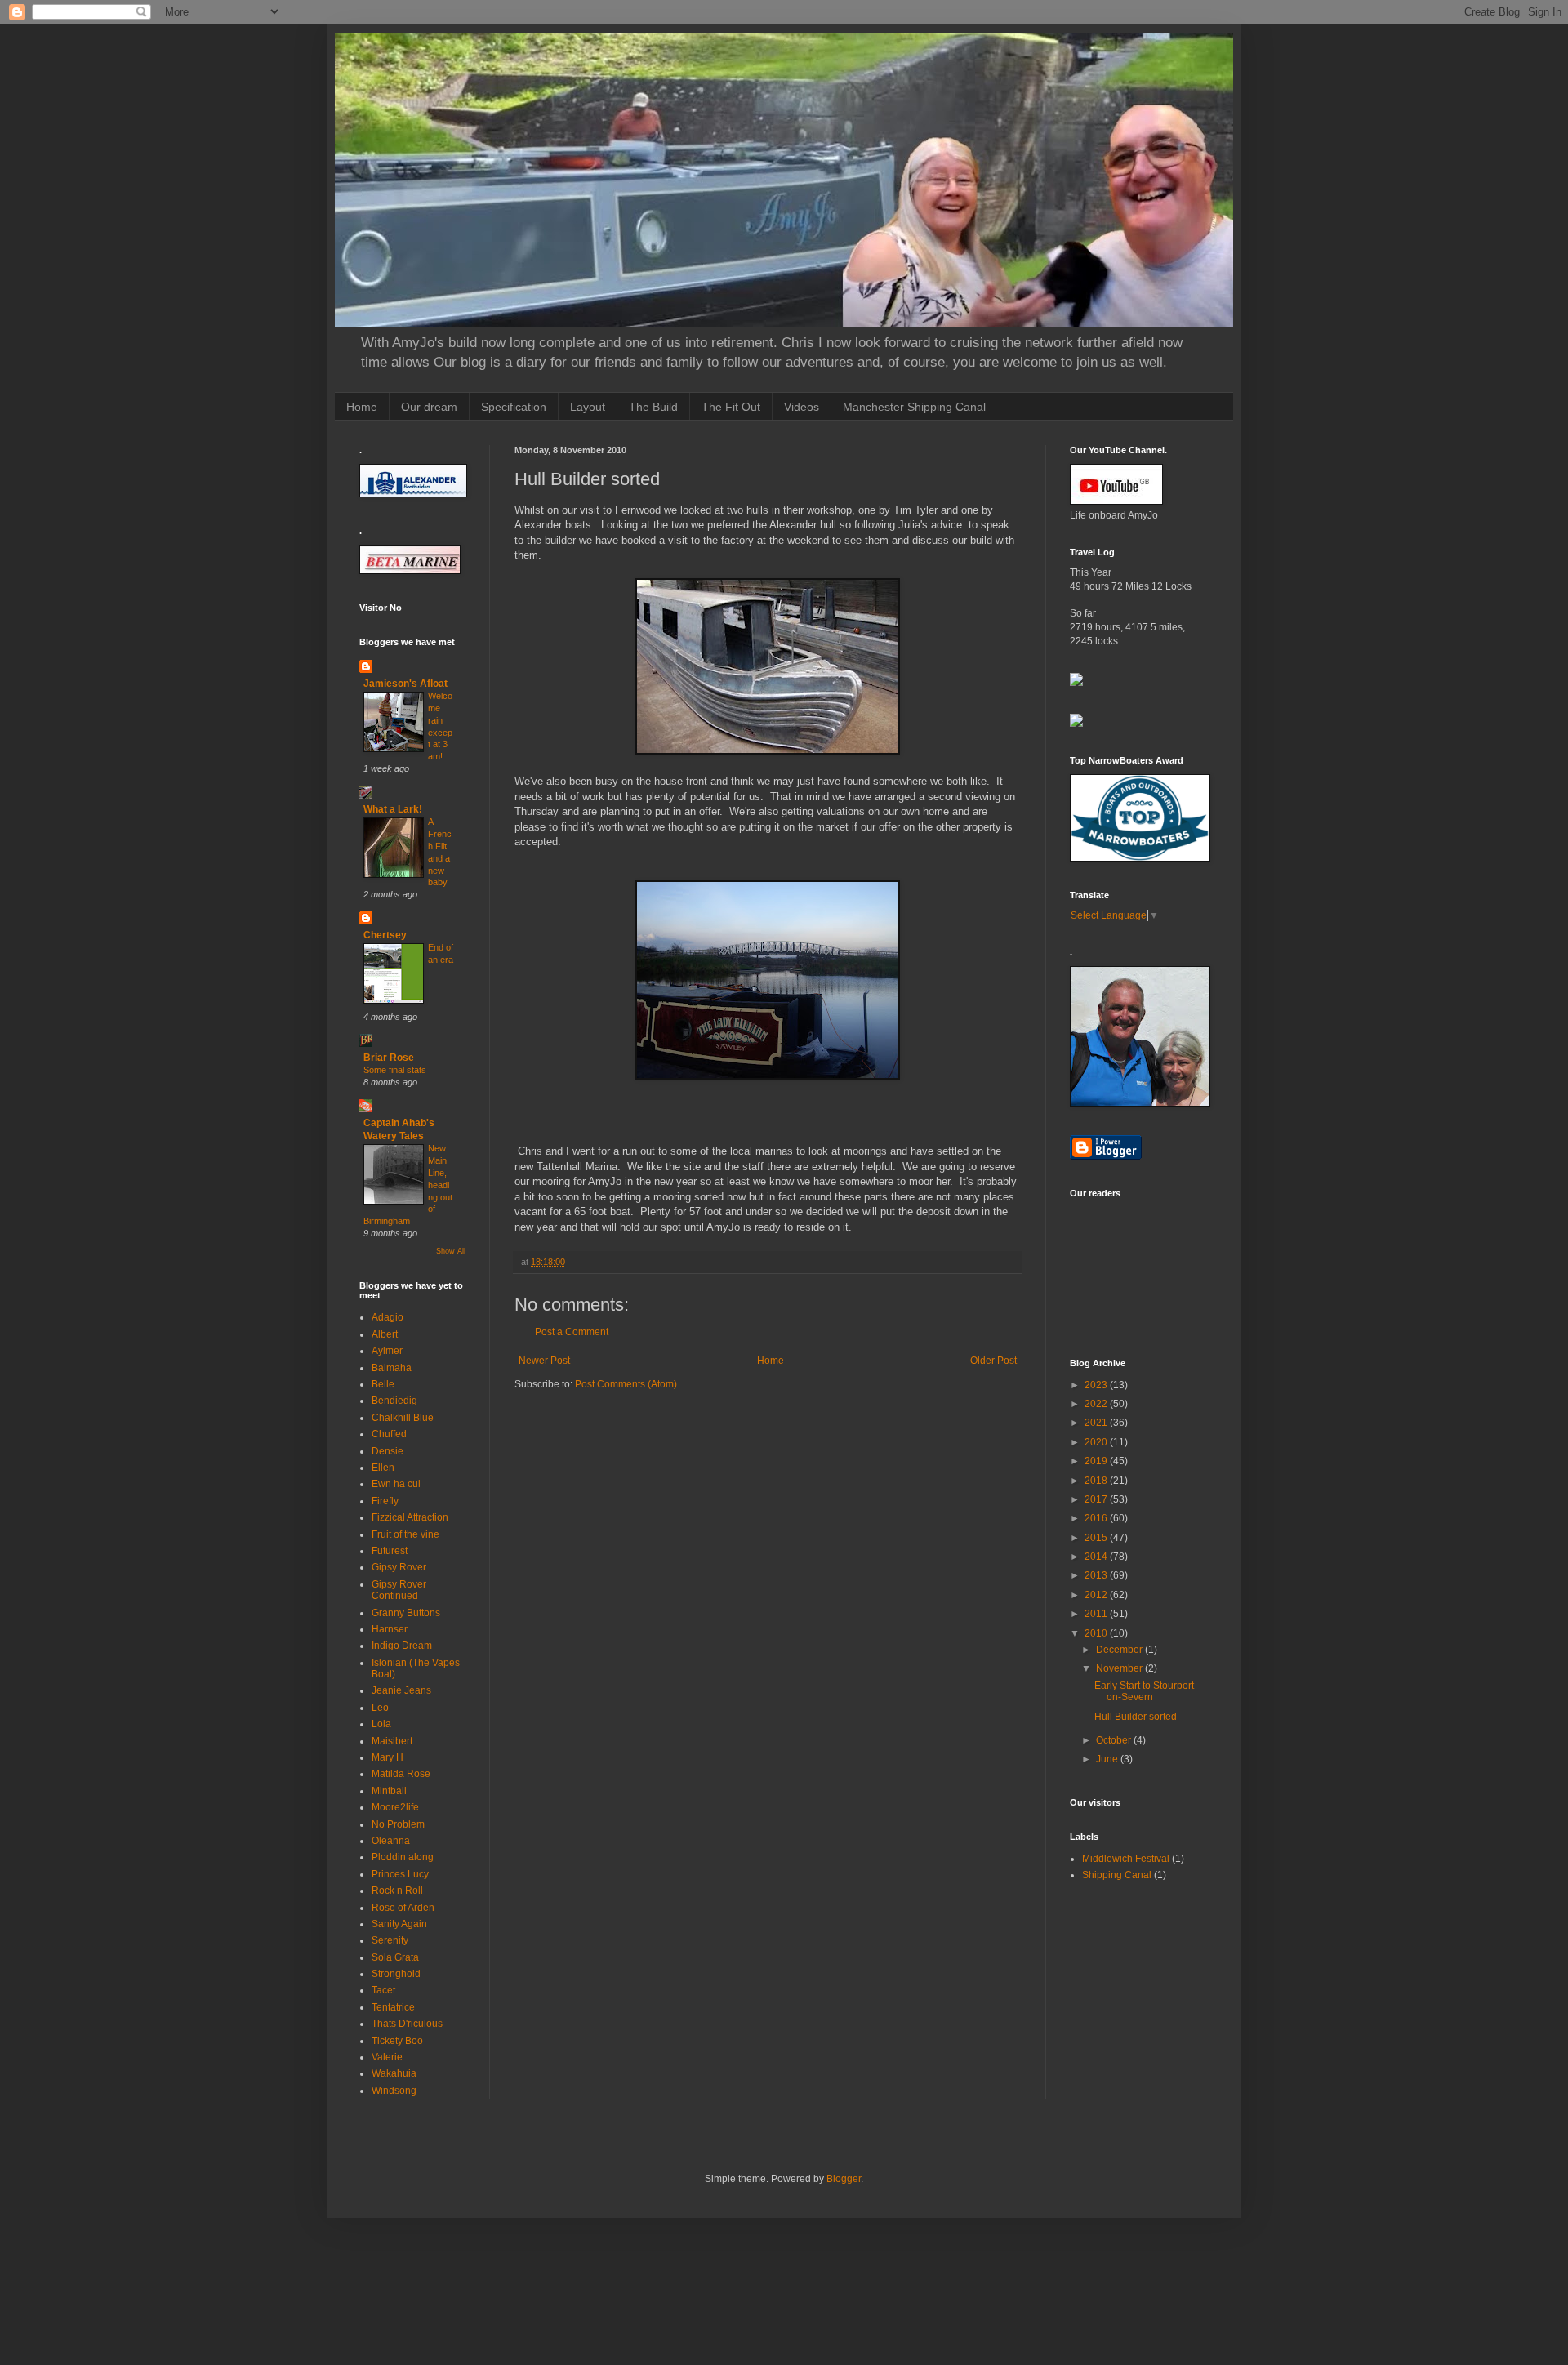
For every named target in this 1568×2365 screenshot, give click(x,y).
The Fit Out (731, 407)
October (1115, 1740)
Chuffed (389, 1434)
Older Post (993, 1361)
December (1120, 1650)
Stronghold (396, 1974)
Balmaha (392, 1368)
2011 (1097, 1614)
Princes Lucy (400, 1874)
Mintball (389, 1791)
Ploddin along (403, 1857)
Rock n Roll (397, 1891)
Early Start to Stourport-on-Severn (1146, 1691)
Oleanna (391, 1841)
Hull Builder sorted (1136, 1717)
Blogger (844, 2179)
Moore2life (395, 1807)
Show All (451, 1251)
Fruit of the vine (405, 1534)
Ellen (383, 1468)
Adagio (388, 1317)
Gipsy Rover (399, 1567)
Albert (385, 1334)
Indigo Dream (402, 1646)
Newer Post (544, 1361)
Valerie (387, 2057)
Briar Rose (389, 1058)
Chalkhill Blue (403, 1418)
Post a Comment (572, 1332)
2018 (1097, 1481)
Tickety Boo (397, 2041)
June (1108, 1759)
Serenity (390, 1940)
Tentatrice (393, 2007)
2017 (1097, 1499)
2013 (1097, 1575)
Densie (388, 1451)
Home (362, 407)
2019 (1097, 1461)
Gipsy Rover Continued (399, 1590)
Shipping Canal (1117, 1875)
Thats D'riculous (407, 2024)
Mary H (388, 1757)
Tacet (383, 1990)
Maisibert (392, 1741)
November (1120, 1668)
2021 (1097, 1423)
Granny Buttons (406, 1613)
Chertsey (385, 935)
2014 (1097, 1557)
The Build (653, 407)
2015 (1097, 1538)
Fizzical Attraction (410, 1517)
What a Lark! (393, 809)
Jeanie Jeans (401, 1690)
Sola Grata (395, 1957)
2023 (1097, 1385)
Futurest (390, 1551)
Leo (380, 1708)
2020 (1097, 1442)
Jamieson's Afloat (405, 684)
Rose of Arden (403, 1908)
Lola (381, 1724)
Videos (802, 407)
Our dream (429, 407)
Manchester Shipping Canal (914, 407)
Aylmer (387, 1351)
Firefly (385, 1501)
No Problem (398, 1824)
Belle (383, 1384)
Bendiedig (394, 1401)
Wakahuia (394, 2073)
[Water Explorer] (1076, 683)
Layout (588, 407)
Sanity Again (399, 1924)
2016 (1097, 1518)
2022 (1097, 1404)
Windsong (394, 2091)
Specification (514, 407)
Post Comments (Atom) (626, 1384)
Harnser (390, 1629)
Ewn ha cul (396, 1484)
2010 (1097, 1633)
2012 (1097, 1595)
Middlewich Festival (1126, 1859)
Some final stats (395, 1070)
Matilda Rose (401, 1774)
